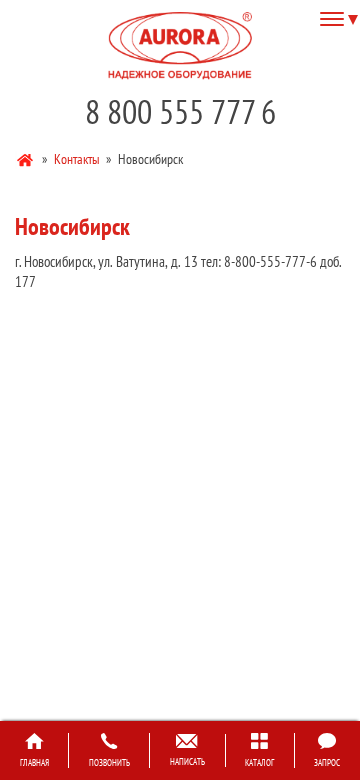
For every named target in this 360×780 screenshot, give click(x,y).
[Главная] (26, 158)
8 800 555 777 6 (180, 111)
